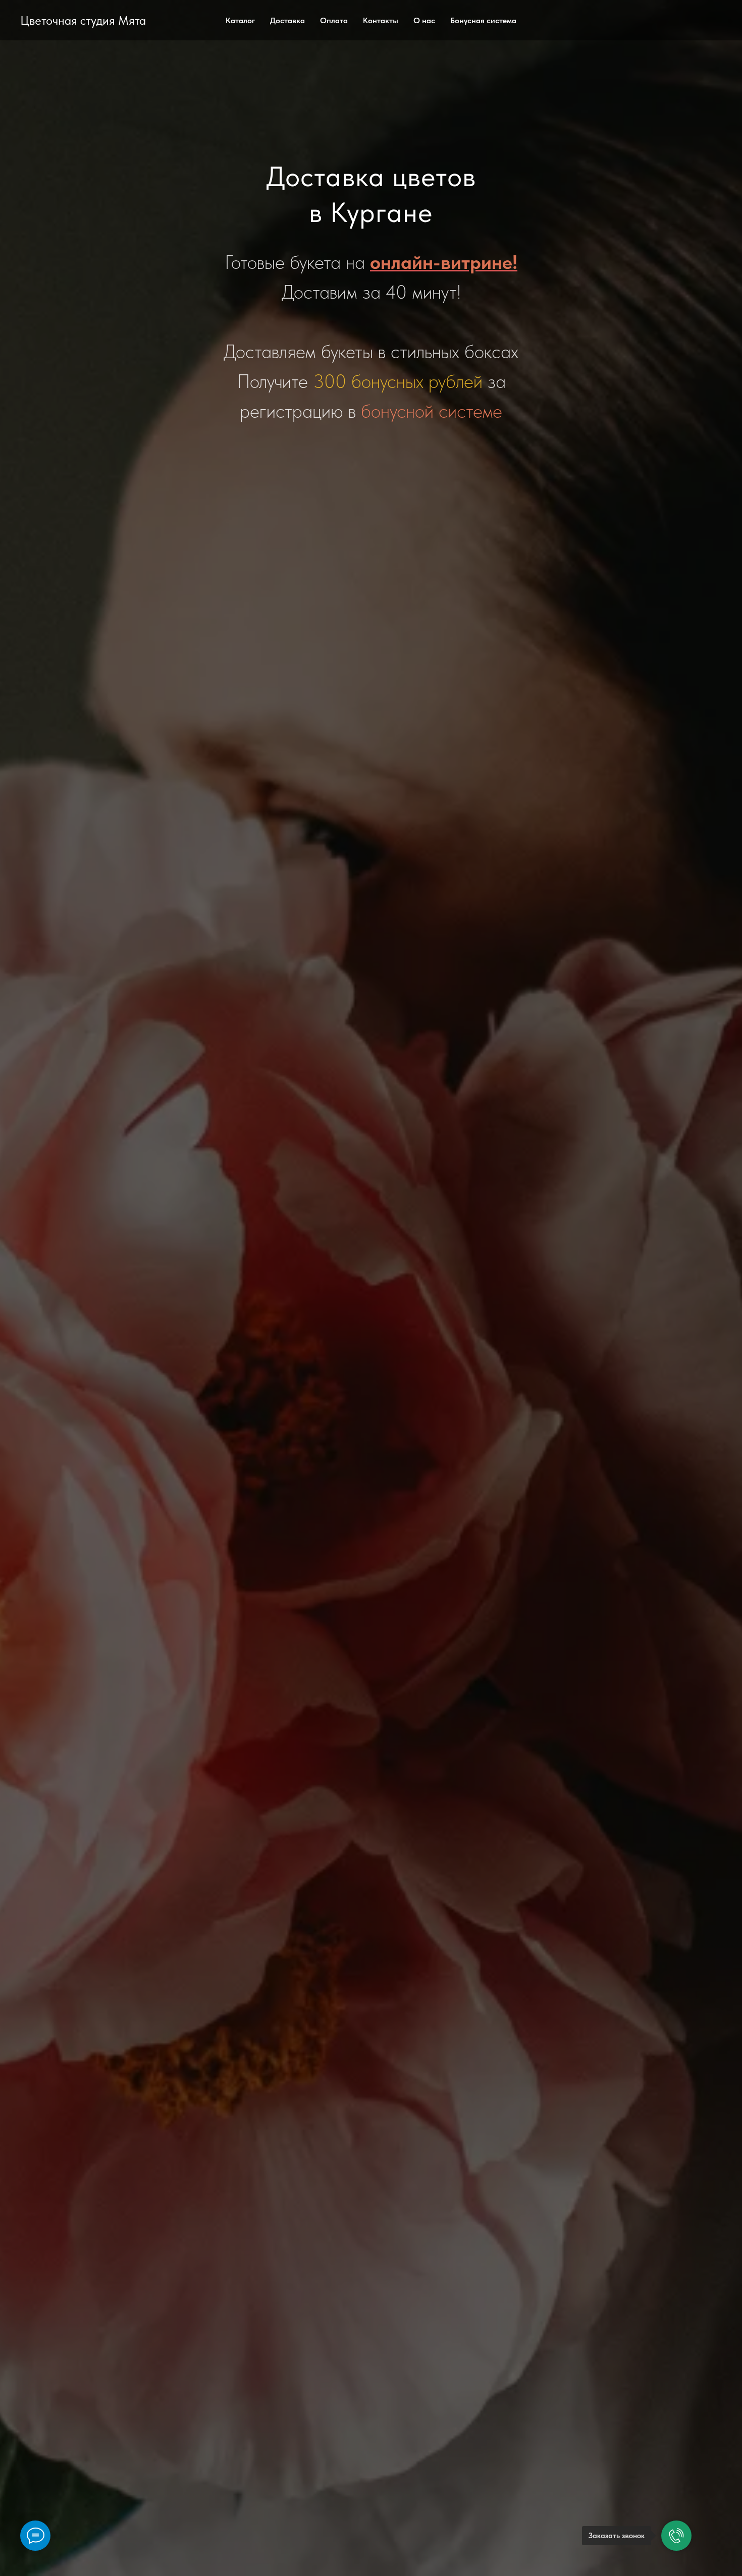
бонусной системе (432, 411)
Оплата (334, 20)
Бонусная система (483, 20)
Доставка (287, 20)
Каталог (240, 20)
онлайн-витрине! (444, 262)
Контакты (381, 20)
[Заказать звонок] (676, 2536)
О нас (424, 20)
